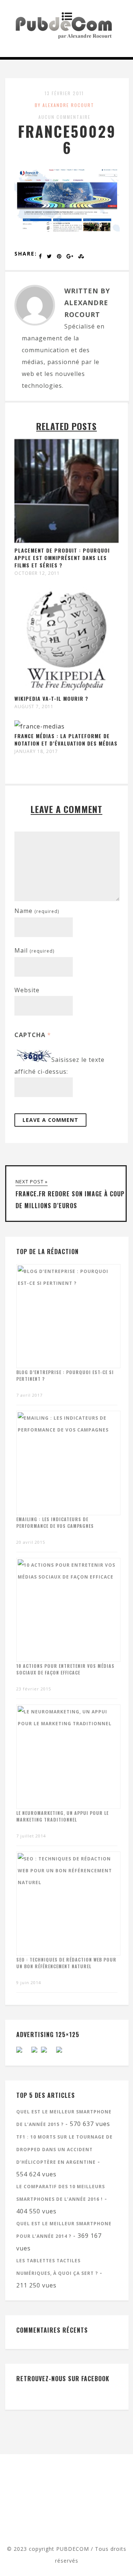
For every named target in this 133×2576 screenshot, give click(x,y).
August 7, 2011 (34, 707)
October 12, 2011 (37, 573)
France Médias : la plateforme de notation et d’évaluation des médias (66, 739)
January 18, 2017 (36, 752)
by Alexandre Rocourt (64, 105)
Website (27, 990)
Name (37, 911)
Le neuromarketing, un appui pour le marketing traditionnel (62, 1816)
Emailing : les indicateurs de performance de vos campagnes (55, 1522)
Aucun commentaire (64, 117)
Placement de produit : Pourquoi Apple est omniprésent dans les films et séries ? (62, 558)
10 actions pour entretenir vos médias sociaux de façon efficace (65, 1669)
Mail (34, 950)
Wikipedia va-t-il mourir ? (51, 698)
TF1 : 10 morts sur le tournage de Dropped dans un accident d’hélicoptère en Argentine (64, 2150)
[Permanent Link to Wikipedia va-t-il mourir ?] (66, 689)
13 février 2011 (64, 93)
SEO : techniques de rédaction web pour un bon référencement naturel (66, 1963)
